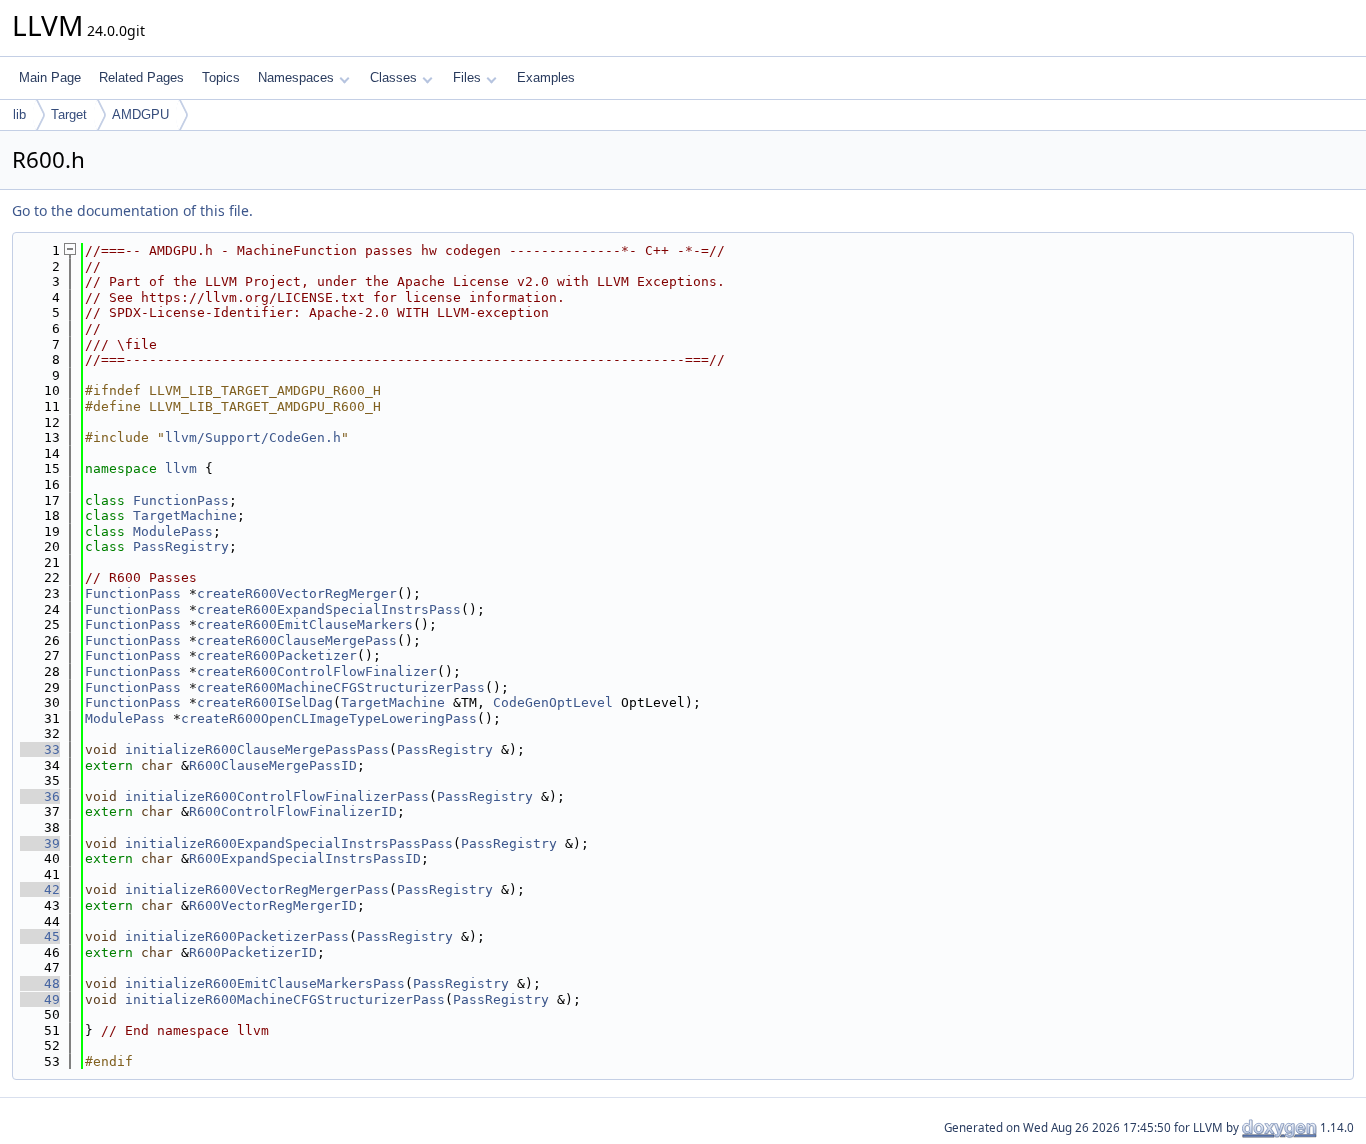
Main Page (50, 77)
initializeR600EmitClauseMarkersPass (265, 983)
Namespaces (296, 77)
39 (40, 843)
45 (40, 936)
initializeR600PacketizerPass (237, 936)
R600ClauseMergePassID (273, 765)
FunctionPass (181, 500)
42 (40, 889)
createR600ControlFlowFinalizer (317, 671)
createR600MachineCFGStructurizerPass (341, 687)
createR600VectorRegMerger (297, 593)
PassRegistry (181, 546)
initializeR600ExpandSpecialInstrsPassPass (289, 843)
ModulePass (173, 531)
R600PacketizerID (253, 952)
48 (40, 983)
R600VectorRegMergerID (273, 905)
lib (19, 114)
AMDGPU (140, 114)
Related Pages (141, 77)
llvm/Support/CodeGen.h (253, 437)
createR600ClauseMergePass (297, 640)
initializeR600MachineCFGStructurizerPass (285, 999)
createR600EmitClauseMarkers (305, 624)
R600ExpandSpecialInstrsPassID (305, 858)
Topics (221, 77)
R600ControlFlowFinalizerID (293, 811)
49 (40, 999)
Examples (546, 77)
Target (69, 114)
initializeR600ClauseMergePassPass (257, 749)
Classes (393, 77)
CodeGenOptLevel (553, 702)
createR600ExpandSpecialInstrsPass (329, 609)
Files (467, 77)
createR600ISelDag (265, 702)
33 (40, 749)
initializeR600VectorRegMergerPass (257, 889)
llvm (181, 468)
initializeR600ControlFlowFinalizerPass (277, 796)
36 (40, 796)
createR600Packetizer (277, 655)
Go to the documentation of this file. (132, 210)
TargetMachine (185, 515)
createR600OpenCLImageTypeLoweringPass (329, 718)
